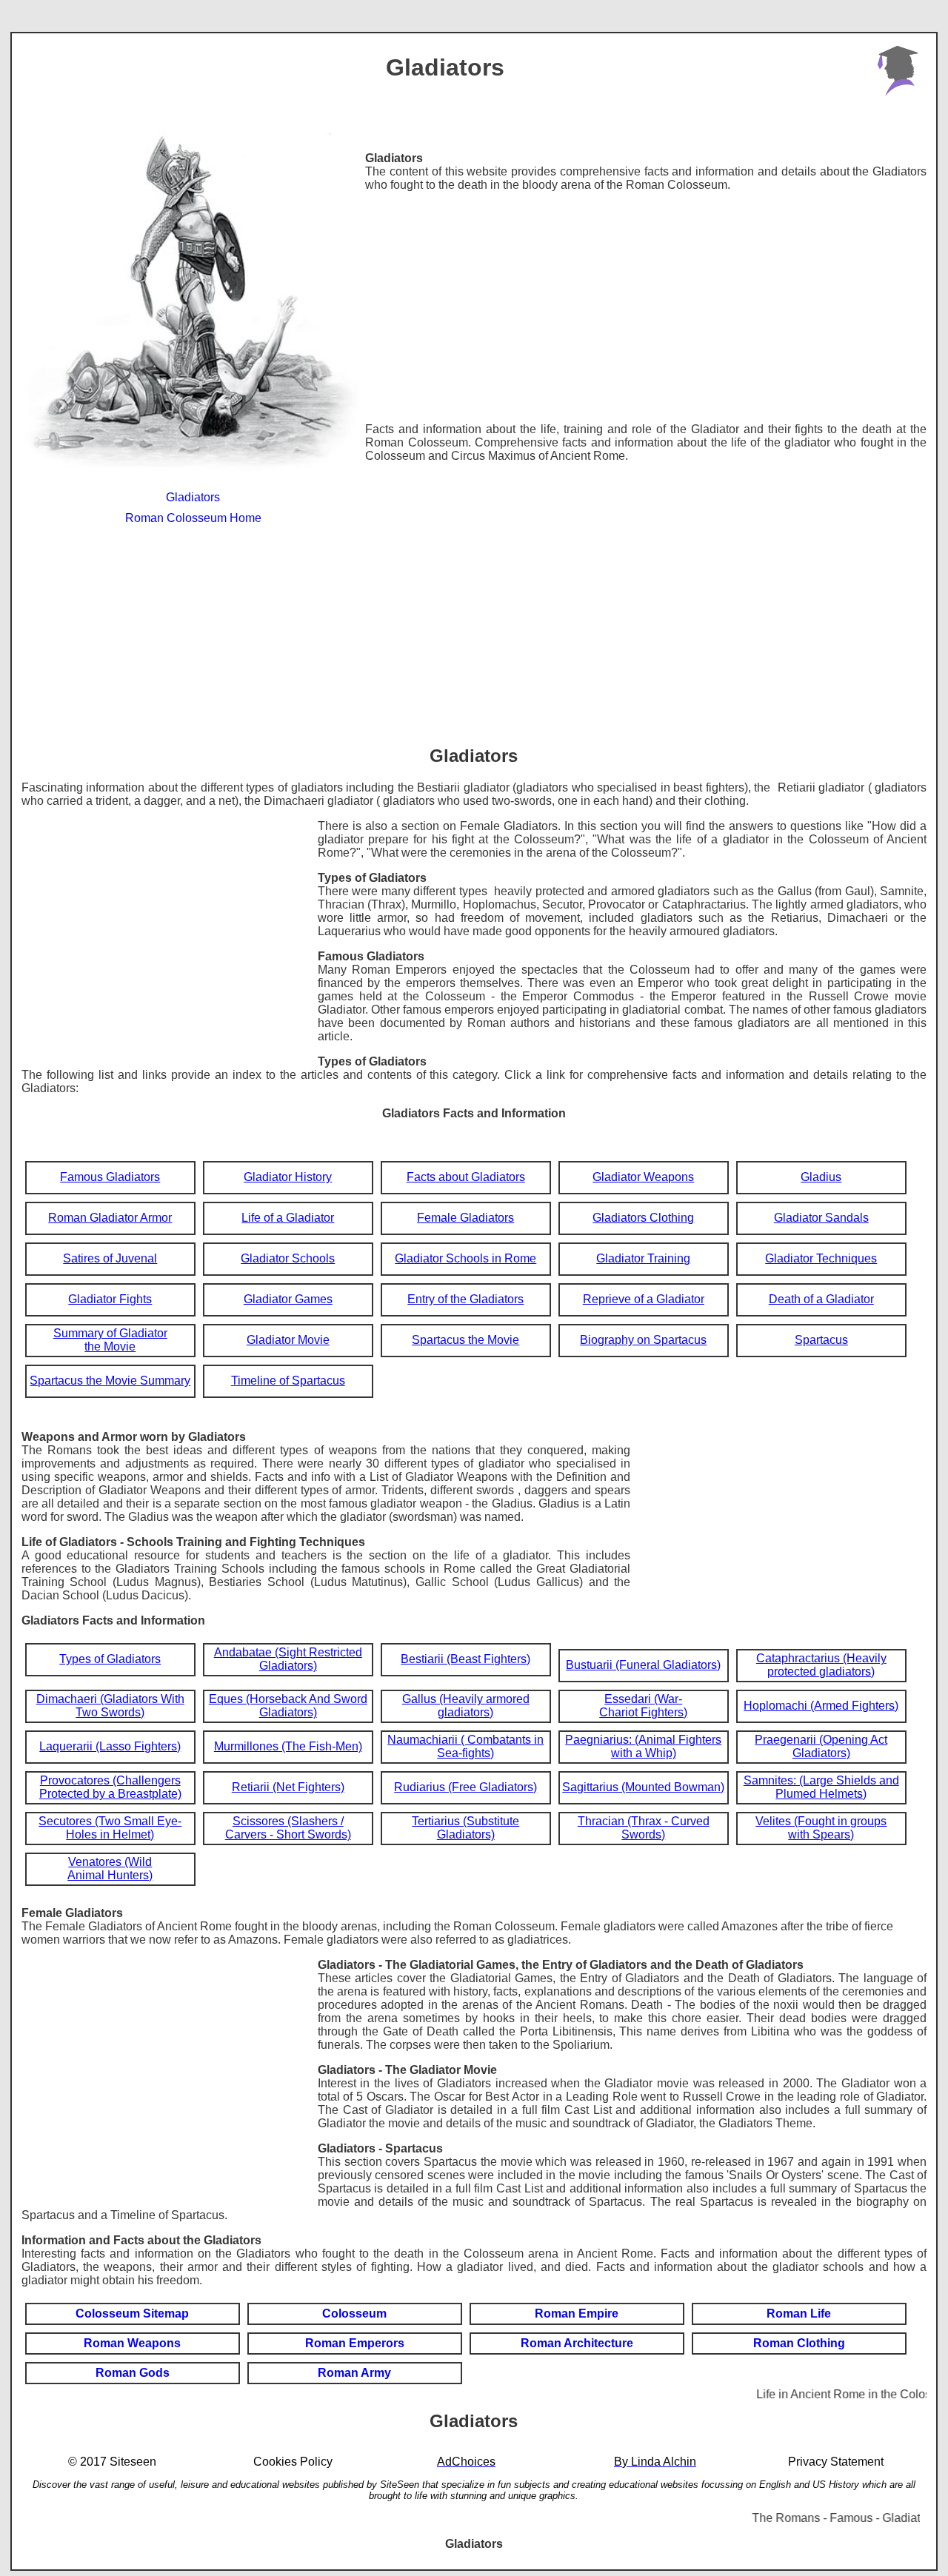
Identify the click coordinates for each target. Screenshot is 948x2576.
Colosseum (354, 2314)
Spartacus (821, 1340)
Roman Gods (133, 2373)
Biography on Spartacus (643, 1340)
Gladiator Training (643, 1258)
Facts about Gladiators (466, 1177)
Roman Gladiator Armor (110, 1218)
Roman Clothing (799, 2343)
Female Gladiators (465, 1218)
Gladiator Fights (110, 1299)
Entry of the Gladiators (465, 1299)
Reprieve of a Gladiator (644, 1299)
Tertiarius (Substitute (465, 1821)
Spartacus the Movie (465, 1340)
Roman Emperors (355, 2343)
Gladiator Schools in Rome (465, 1258)
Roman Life (799, 2314)
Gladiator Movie (288, 1340)
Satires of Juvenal (110, 1258)
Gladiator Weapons (643, 1177)
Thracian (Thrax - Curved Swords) (644, 1828)
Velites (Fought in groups (821, 1821)
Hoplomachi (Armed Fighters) (821, 1706)
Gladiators (193, 497)
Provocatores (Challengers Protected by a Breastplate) (110, 1787)
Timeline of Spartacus (288, 1381)
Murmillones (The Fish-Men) (288, 1746)
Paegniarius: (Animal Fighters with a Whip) (643, 1746)
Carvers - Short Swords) (288, 1834)
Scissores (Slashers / (288, 1821)
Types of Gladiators (110, 1659)
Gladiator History (288, 1177)
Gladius (821, 1177)
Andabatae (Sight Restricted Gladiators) (288, 1659)
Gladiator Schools (288, 1258)
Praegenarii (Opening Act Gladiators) (821, 1746)
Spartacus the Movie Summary (110, 1381)
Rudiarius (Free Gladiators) (465, 1787)
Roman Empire (577, 2314)
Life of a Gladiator (288, 1218)
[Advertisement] (646, 307)
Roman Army (354, 2373)
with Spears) (821, 1834)
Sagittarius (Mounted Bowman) (643, 1787)
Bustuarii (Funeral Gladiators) (643, 1665)
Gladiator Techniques (821, 1258)
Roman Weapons (132, 2343)
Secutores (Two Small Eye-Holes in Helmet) (110, 1828)
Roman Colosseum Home (193, 518)
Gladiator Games (288, 1299)
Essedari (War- (643, 1699)
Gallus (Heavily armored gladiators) (466, 1706)
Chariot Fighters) (643, 1712)
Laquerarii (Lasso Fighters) (110, 1746)
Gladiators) (466, 1834)
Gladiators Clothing (643, 1218)
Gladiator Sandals (821, 1218)
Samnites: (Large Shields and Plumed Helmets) (821, 1787)
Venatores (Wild (110, 1862)
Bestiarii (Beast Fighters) (465, 1659)
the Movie (110, 1346)
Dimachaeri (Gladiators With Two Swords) (110, 1706)
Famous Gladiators (110, 1177)
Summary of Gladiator (110, 1333)
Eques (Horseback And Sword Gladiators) (288, 1706)
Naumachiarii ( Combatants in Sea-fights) (465, 1746)
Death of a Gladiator (821, 1299)
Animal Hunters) (110, 1875)
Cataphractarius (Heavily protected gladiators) (821, 1665)
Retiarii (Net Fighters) (288, 1787)
